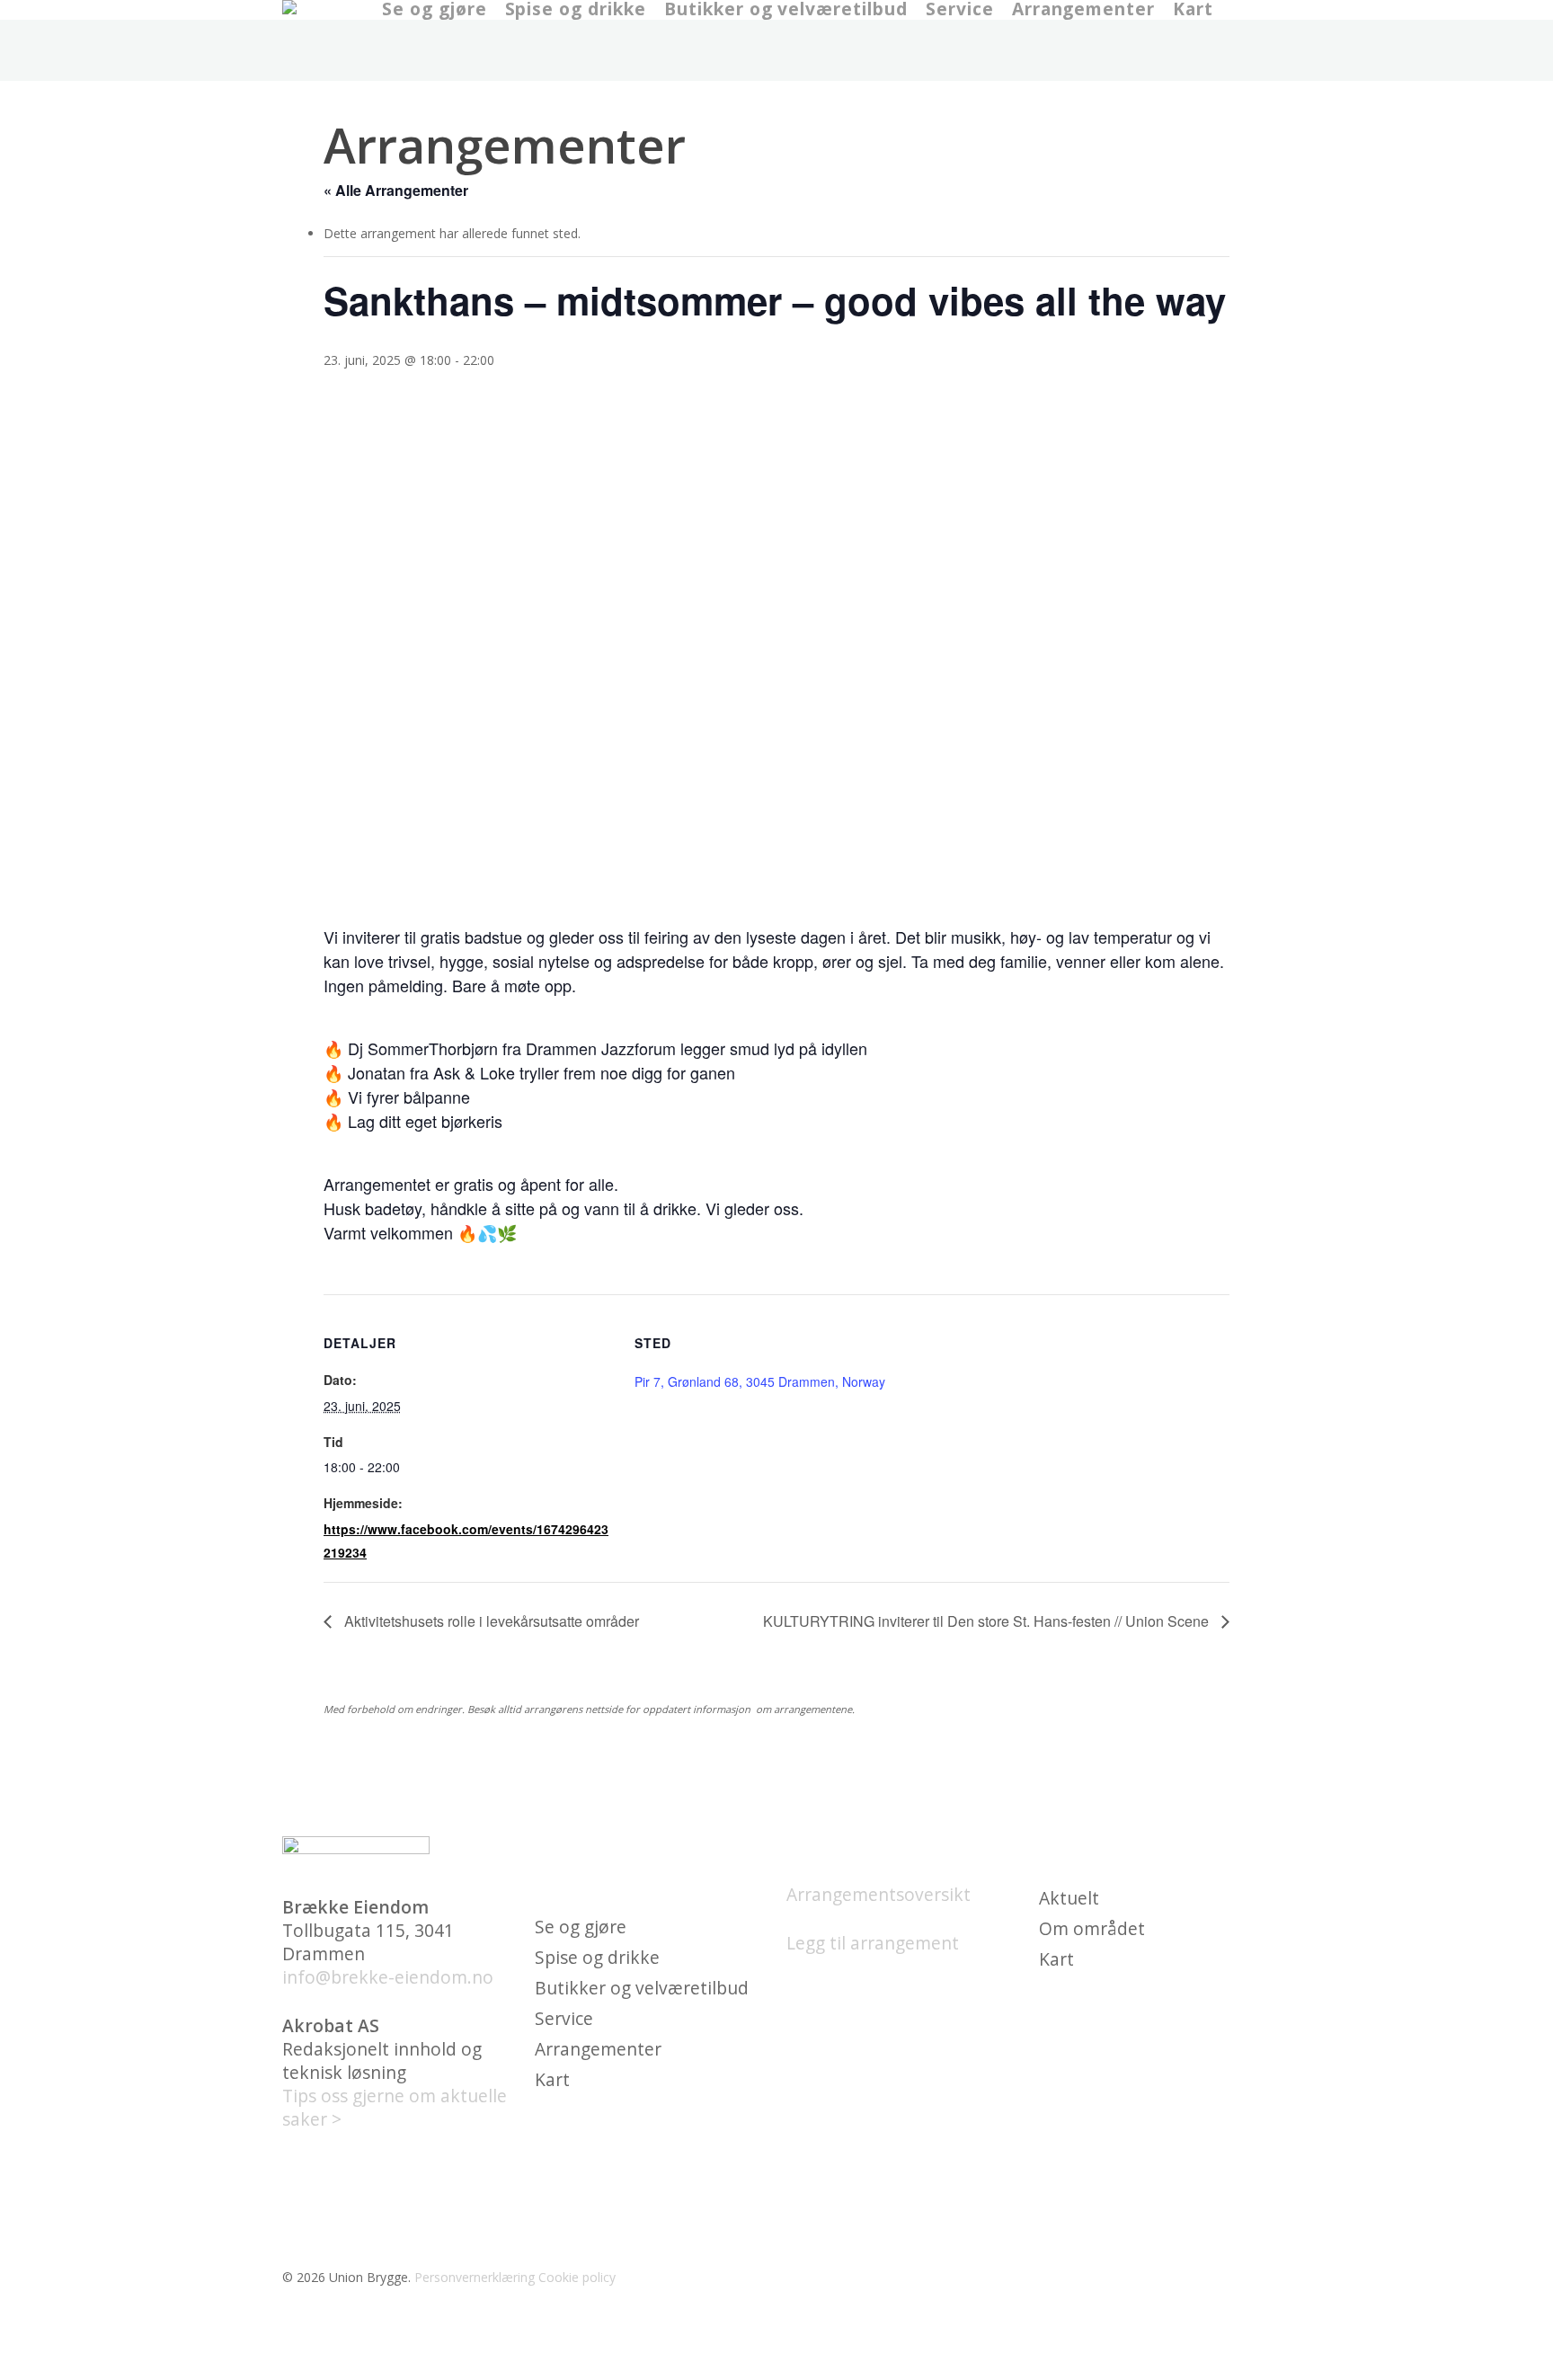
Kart (552, 2080)
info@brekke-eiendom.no (388, 1977)
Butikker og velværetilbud (642, 1988)
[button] (776, 2368)
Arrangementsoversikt (879, 1894)
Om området (1092, 1929)
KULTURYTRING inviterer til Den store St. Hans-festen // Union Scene (988, 1621)
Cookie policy (577, 2277)
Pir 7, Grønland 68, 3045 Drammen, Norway (760, 1381)
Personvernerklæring (475, 2277)
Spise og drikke (597, 1958)
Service (564, 2019)
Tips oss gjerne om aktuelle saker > (395, 2107)
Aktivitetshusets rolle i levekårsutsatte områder (490, 1621)
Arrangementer (598, 2049)
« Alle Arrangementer (396, 190)
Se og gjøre (581, 1927)
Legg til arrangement (873, 1943)
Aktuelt (1069, 1898)
